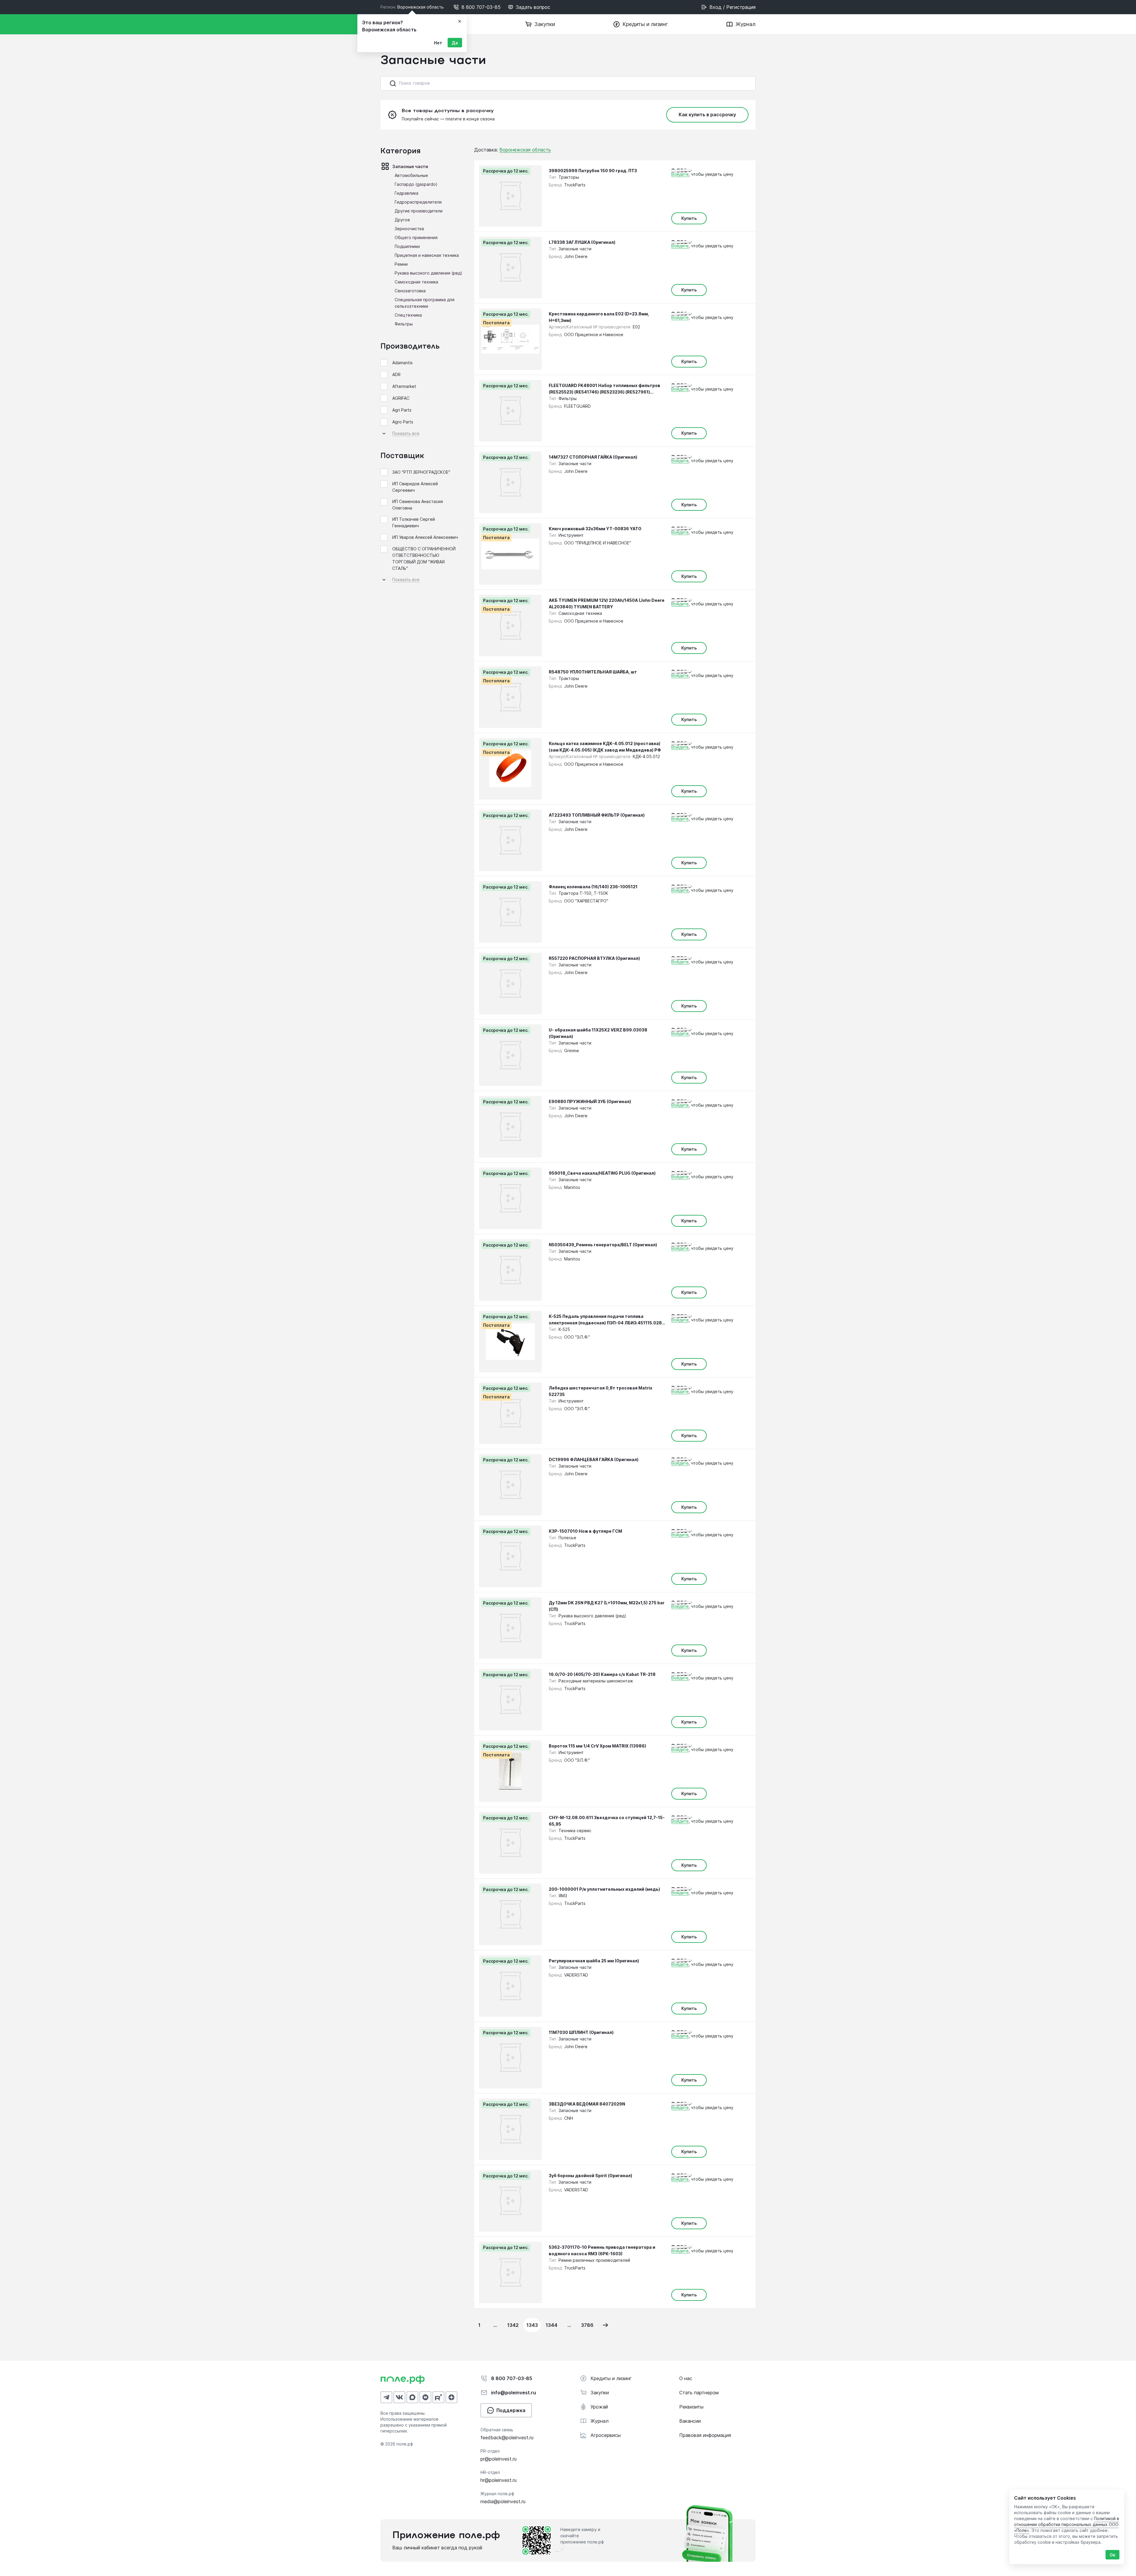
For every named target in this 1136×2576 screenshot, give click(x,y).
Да (455, 43)
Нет (438, 43)
